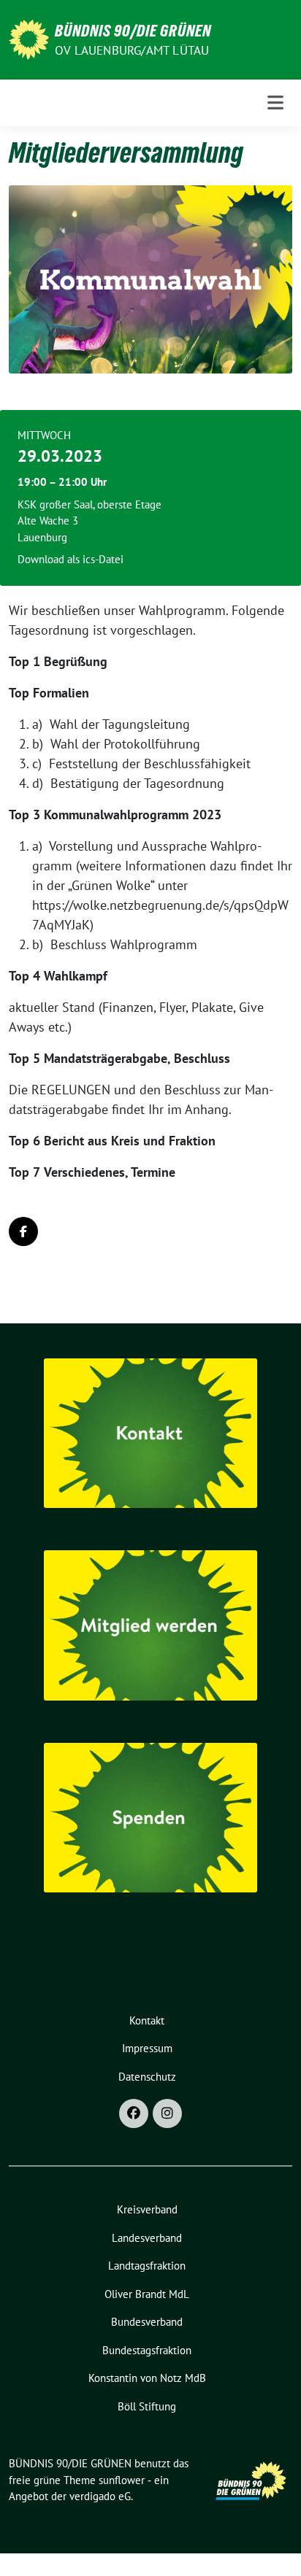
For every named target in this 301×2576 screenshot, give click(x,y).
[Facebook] (134, 2113)
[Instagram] (167, 2113)
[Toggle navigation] (275, 103)
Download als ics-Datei (71, 559)
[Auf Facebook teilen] (23, 1231)
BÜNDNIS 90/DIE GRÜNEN (133, 31)
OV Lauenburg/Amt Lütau (132, 50)
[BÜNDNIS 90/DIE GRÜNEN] (29, 38)
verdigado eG (100, 2496)
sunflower (122, 2480)
